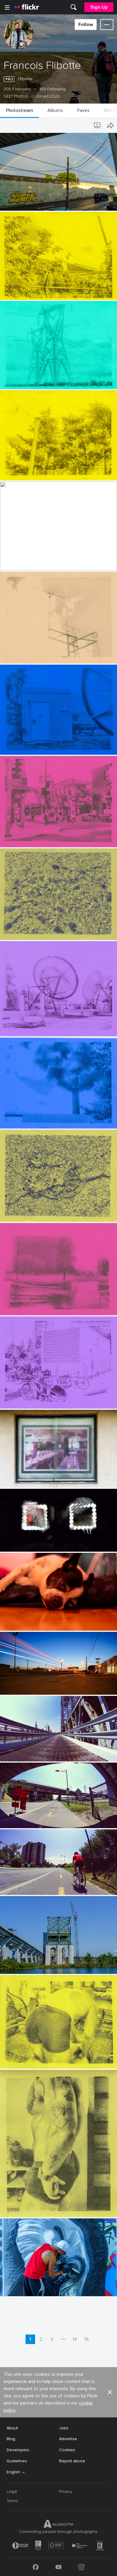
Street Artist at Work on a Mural (34, 2287)
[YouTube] (58, 2567)
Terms (12, 2501)
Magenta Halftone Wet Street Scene (38, 1306)
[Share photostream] (110, 125)
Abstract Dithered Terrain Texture (35, 1212)
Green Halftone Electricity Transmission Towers (48, 380)
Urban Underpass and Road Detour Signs (42, 1819)
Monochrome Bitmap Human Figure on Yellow (46, 2208)
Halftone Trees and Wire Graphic (34, 471)
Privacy (66, 2491)
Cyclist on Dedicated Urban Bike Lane (39, 1885)
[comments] (112, 206)
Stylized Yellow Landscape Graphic (36, 290)
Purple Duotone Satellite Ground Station (42, 1027)
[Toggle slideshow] (98, 125)
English (13, 2472)
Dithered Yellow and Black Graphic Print (41, 2059)
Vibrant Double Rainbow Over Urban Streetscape (47, 201)
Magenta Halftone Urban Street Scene (40, 838)
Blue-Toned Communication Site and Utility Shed (48, 745)
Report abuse (72, 2461)
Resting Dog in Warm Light (28, 1621)
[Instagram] (81, 2567)
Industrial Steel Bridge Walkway (33, 1752)
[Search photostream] (86, 125)
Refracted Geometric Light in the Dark (39, 1542)
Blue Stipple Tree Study (25, 1119)
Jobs (64, 2428)
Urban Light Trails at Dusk (27, 1685)
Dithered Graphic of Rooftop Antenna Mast (45, 654)
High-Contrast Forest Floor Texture (37, 931)
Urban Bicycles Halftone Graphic (34, 1399)
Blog (11, 2439)
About (12, 2428)
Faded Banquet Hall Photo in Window (39, 1478)
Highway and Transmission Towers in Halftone (47, 561)
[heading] (27, 7)
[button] (100, 206)
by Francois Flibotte (16, 206)
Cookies (67, 2450)
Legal (12, 2491)
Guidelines (17, 2461)
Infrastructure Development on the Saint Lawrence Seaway (48, 1964)
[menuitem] (73, 7)
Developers (18, 2450)
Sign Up (99, 7)
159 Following (52, 89)
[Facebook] (36, 2567)
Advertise (68, 2439)
